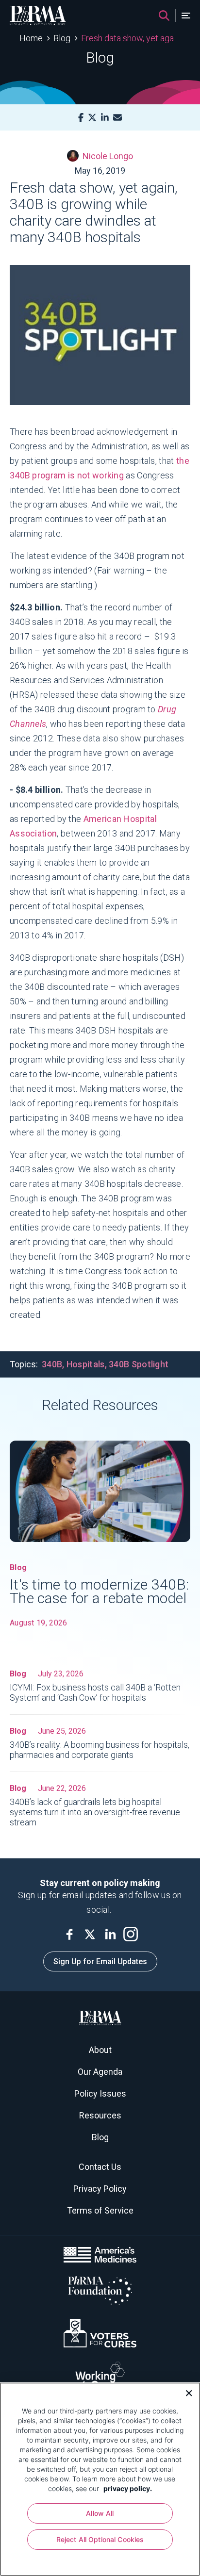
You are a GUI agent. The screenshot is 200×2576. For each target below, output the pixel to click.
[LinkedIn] (105, 118)
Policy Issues (100, 2093)
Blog (62, 38)
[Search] (164, 16)
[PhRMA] (38, 16)
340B (52, 1364)
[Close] (185, 2392)
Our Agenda (100, 2072)
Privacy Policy (100, 2189)
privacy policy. (128, 2488)
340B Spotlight (139, 1364)
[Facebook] (81, 118)
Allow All (100, 2513)
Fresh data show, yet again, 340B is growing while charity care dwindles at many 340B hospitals (131, 38)
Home (31, 38)
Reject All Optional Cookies (100, 2539)
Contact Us (100, 2167)
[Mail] (117, 118)
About (100, 2050)
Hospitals (86, 1364)
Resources (100, 2115)
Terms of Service (100, 2210)
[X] (92, 118)
